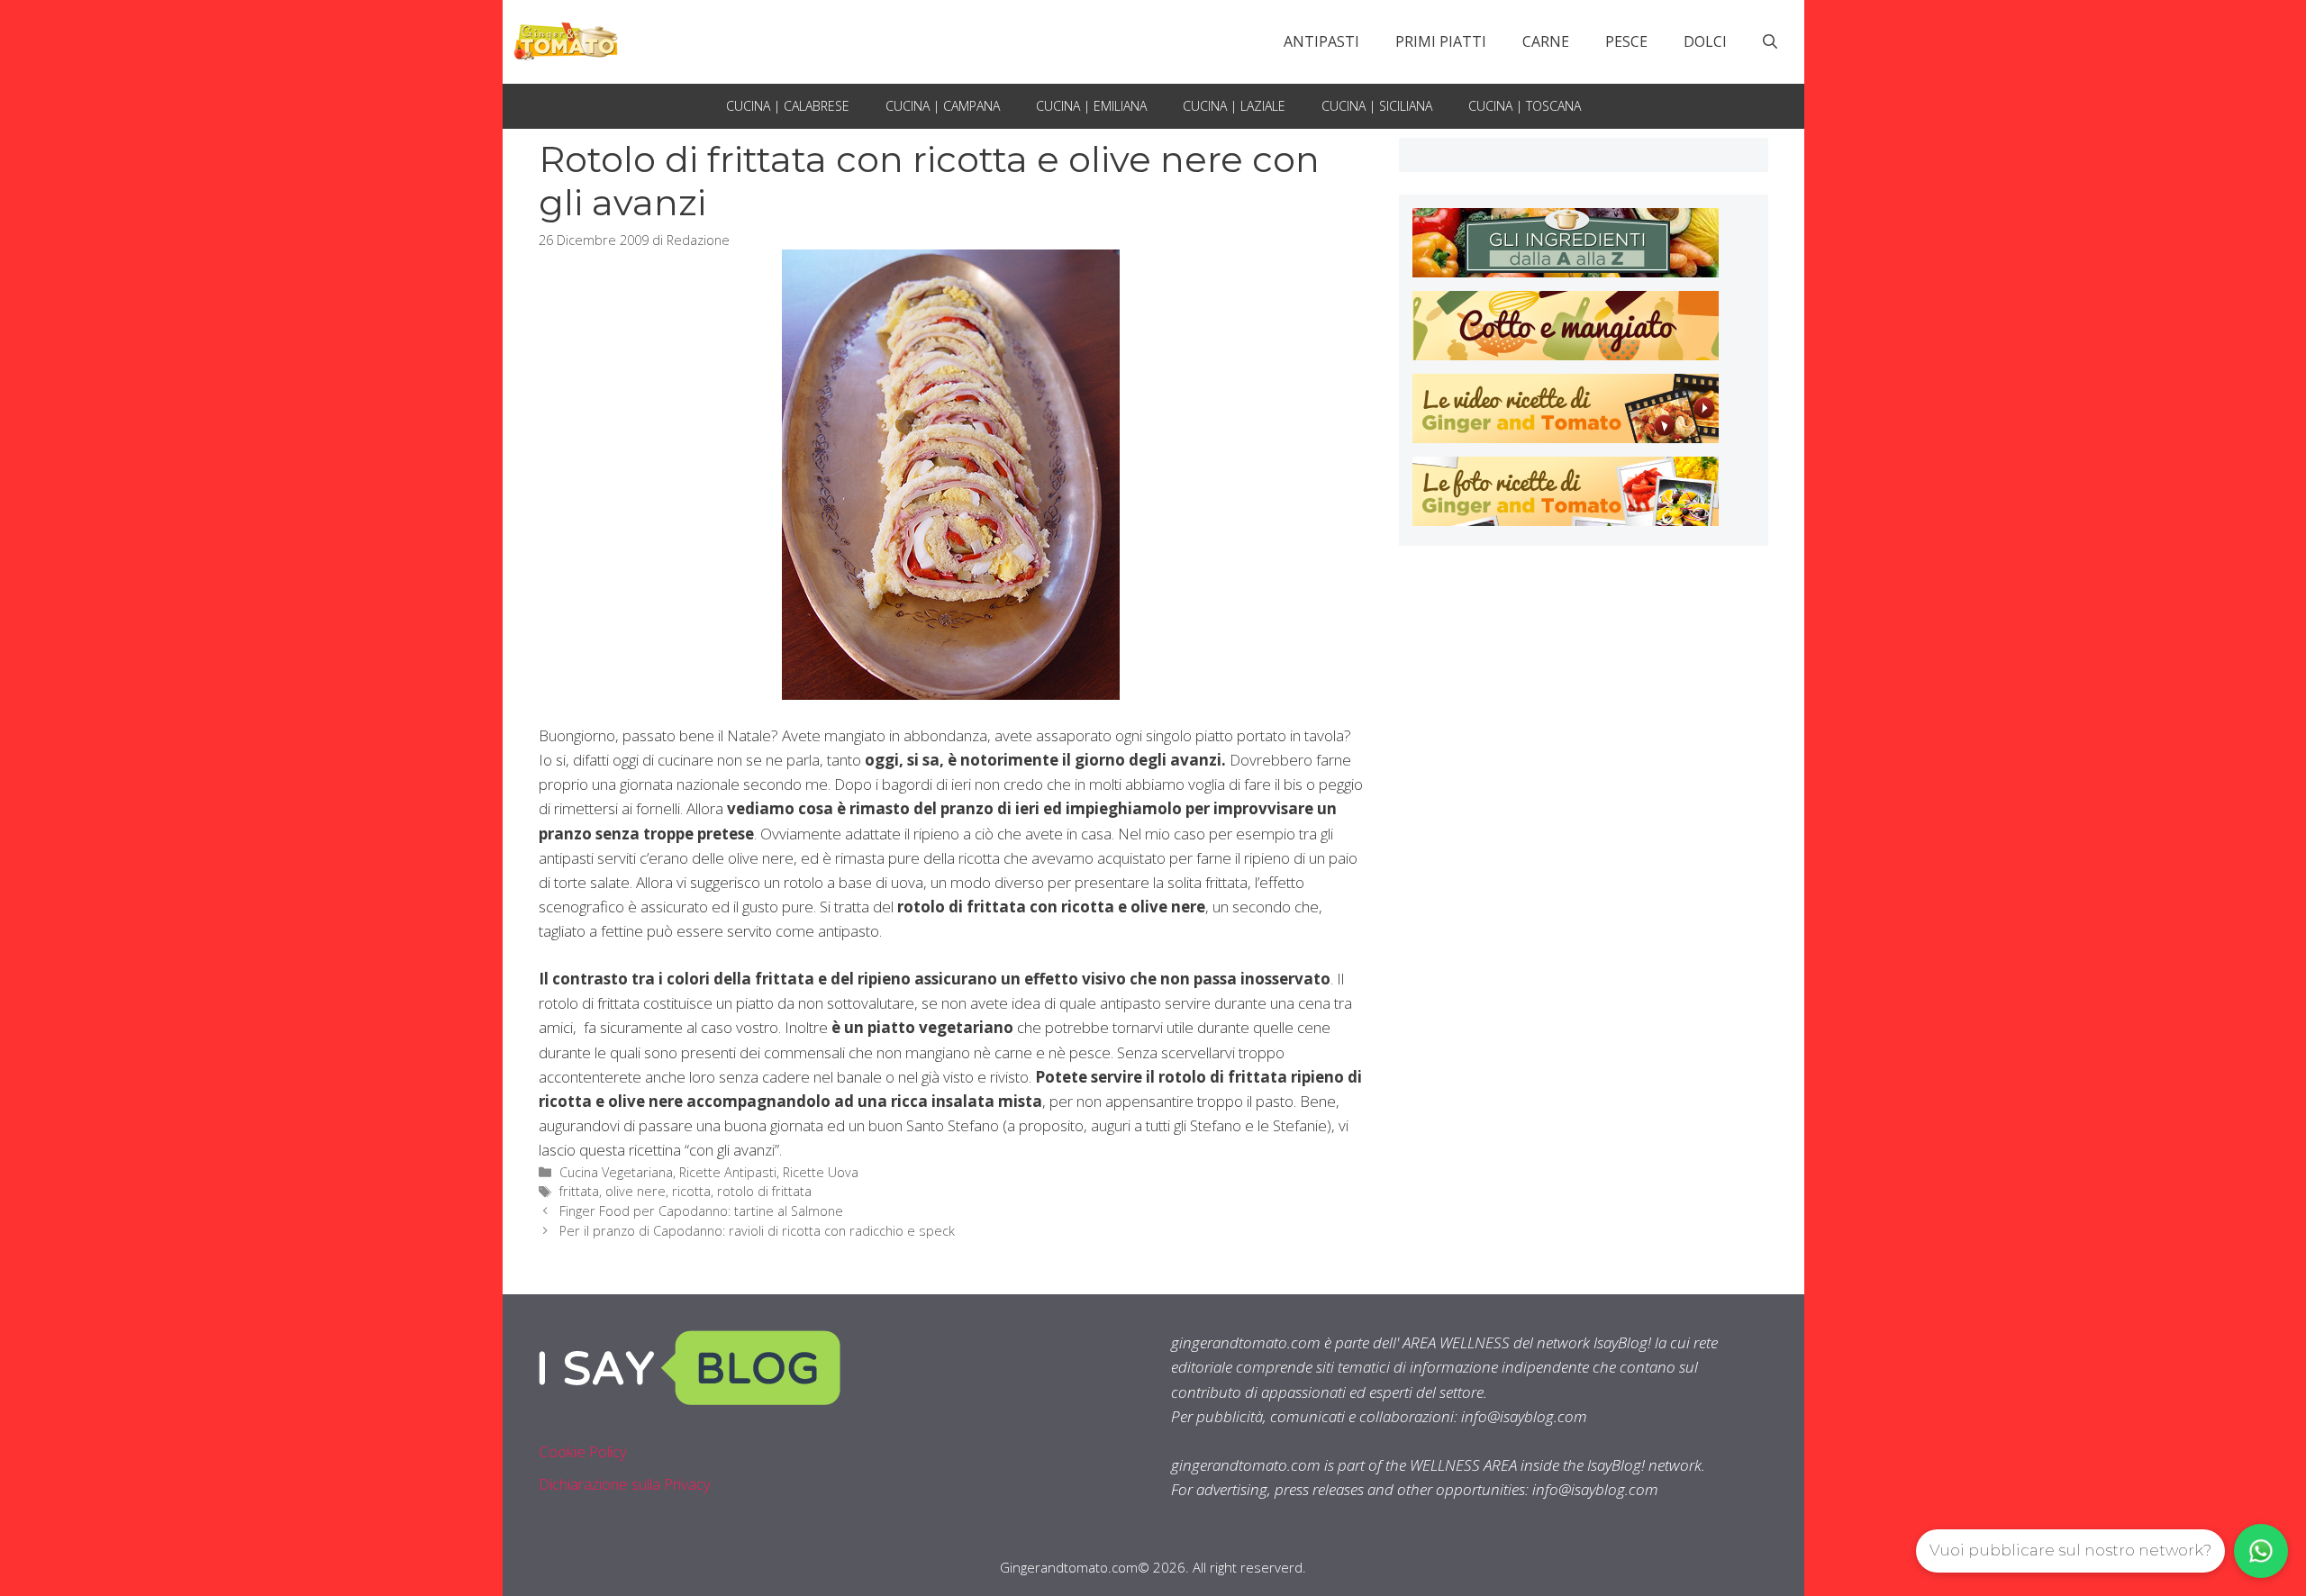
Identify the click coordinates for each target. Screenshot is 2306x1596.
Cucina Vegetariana (616, 1172)
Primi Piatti (1441, 41)
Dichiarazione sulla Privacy (625, 1484)
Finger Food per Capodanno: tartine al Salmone (701, 1211)
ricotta (691, 1191)
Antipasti (1321, 41)
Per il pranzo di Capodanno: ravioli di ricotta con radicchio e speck (757, 1231)
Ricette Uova (821, 1172)
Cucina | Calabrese (788, 106)
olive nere (636, 1191)
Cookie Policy (583, 1451)
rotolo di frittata (764, 1191)
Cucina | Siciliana (1377, 106)
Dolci (1705, 41)
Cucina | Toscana (1525, 106)
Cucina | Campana (943, 106)
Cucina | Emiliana (1091, 106)
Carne (1546, 41)
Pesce (1626, 41)
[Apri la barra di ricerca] (1770, 41)
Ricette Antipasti (728, 1172)
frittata (579, 1191)
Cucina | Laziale (1234, 106)
